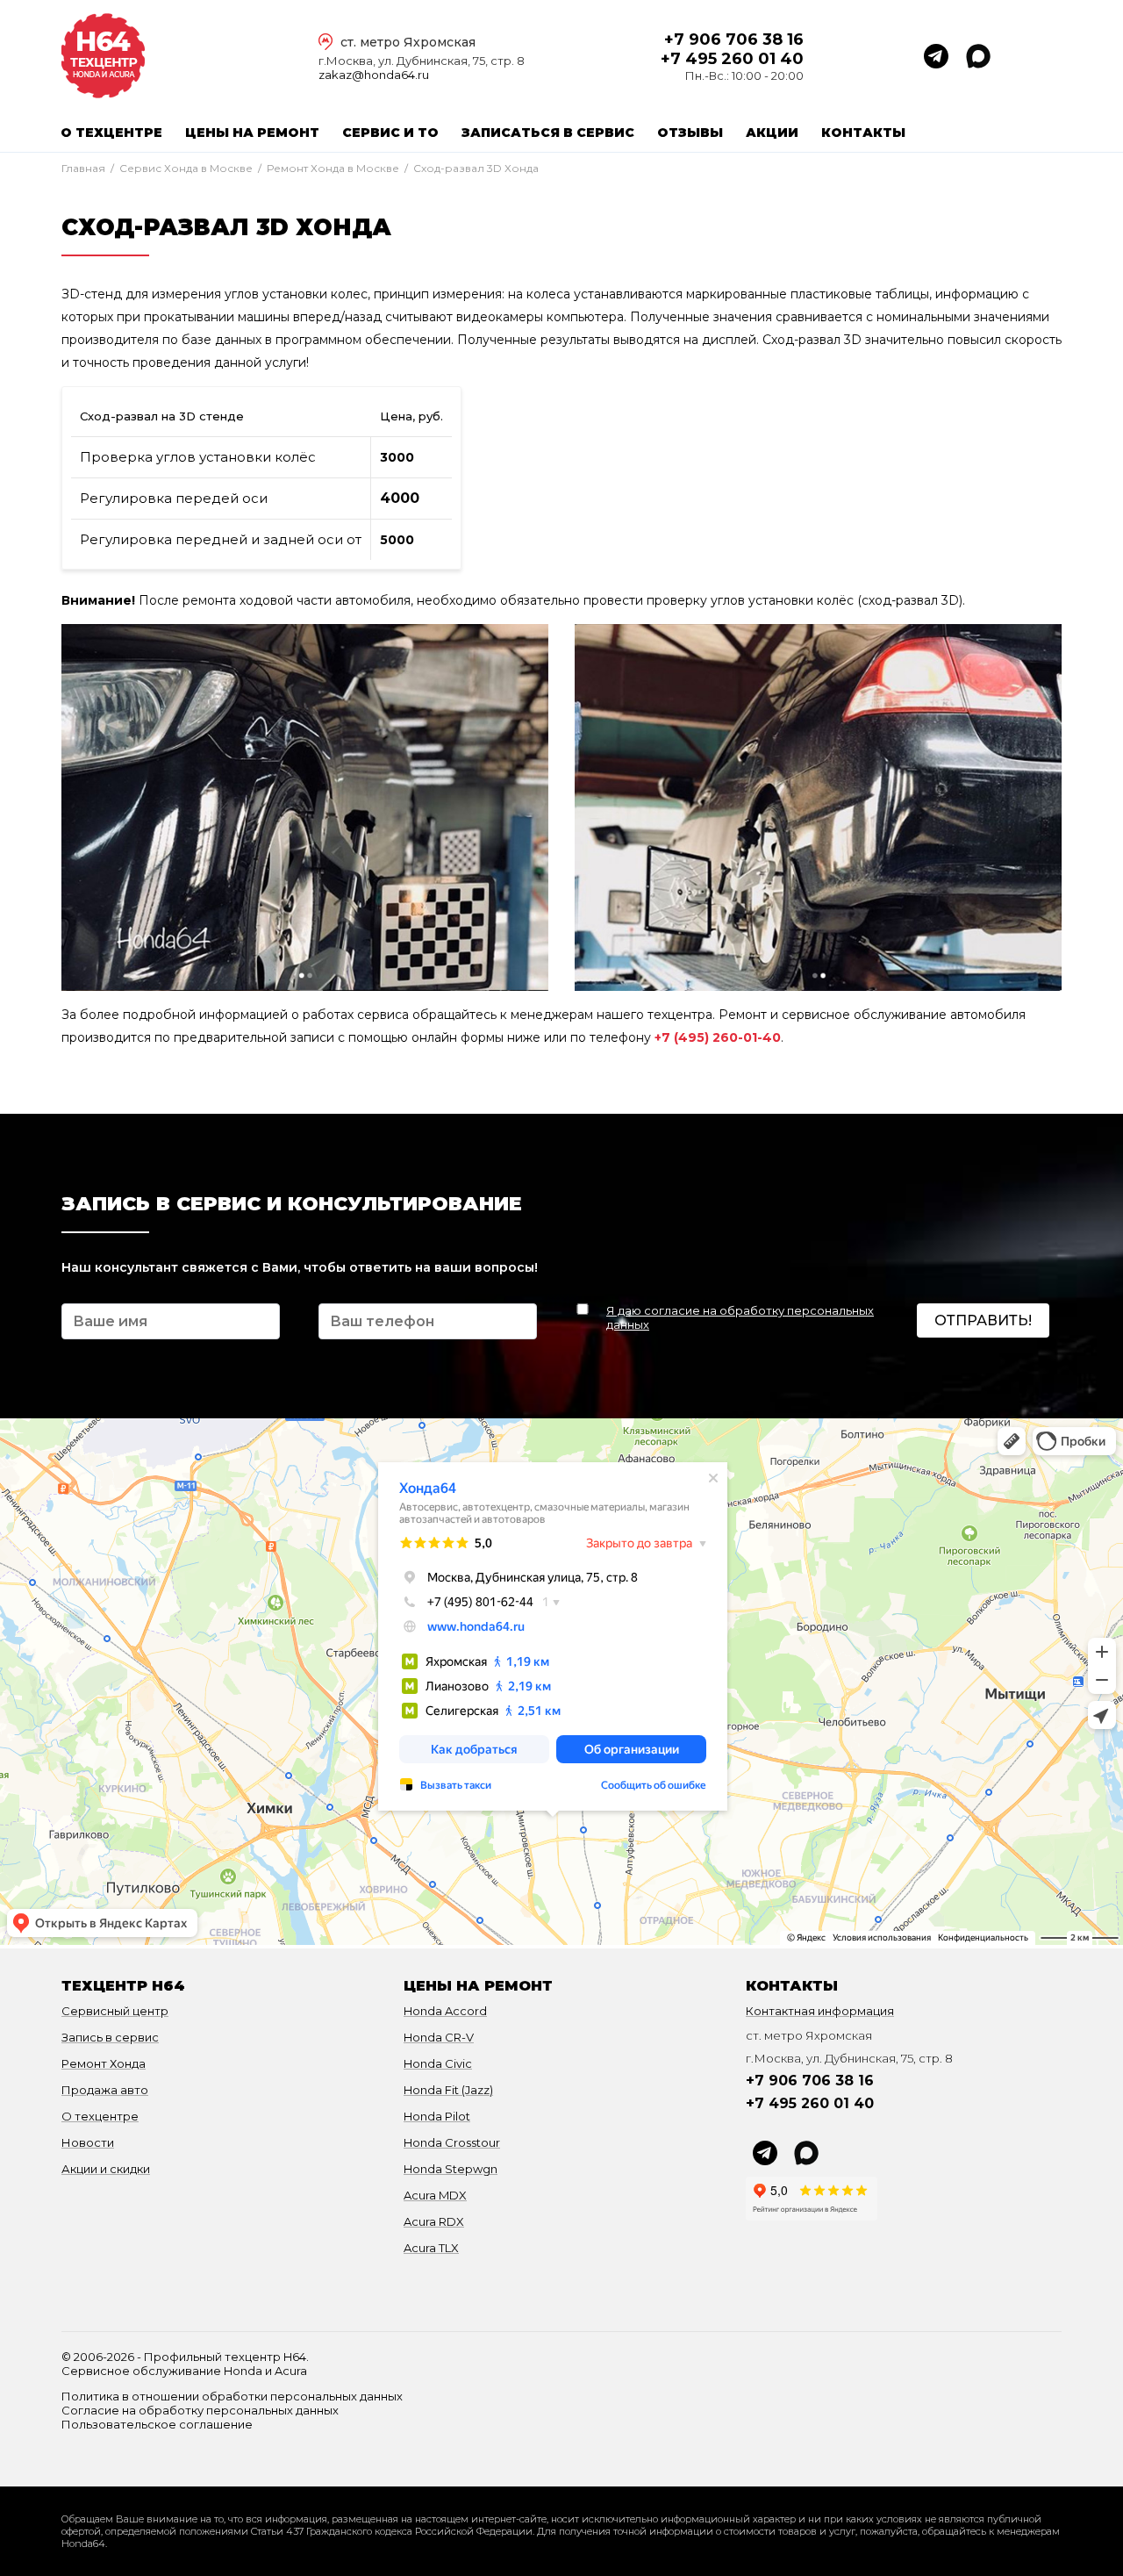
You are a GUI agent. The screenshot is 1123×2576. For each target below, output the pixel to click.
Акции (772, 133)
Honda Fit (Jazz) (448, 2090)
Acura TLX (431, 2248)
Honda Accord (445, 2011)
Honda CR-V (439, 2037)
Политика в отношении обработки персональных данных (232, 2396)
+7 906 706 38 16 (734, 39)
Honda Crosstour (452, 2142)
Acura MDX (435, 2195)
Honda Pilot (437, 2116)
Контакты (863, 133)
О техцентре (111, 133)
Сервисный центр (115, 2011)
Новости (88, 2142)
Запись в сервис (110, 2037)
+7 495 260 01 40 (732, 59)
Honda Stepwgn (451, 2169)
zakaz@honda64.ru (374, 75)
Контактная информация (820, 2011)
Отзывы (690, 133)
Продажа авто (105, 2090)
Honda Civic (438, 2063)
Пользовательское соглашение (157, 2424)
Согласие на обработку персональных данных (200, 2410)
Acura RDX (434, 2221)
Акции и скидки (106, 2169)
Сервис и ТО (390, 133)
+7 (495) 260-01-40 (718, 1037)
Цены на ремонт (252, 133)
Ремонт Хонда (104, 2063)
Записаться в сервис (548, 133)
